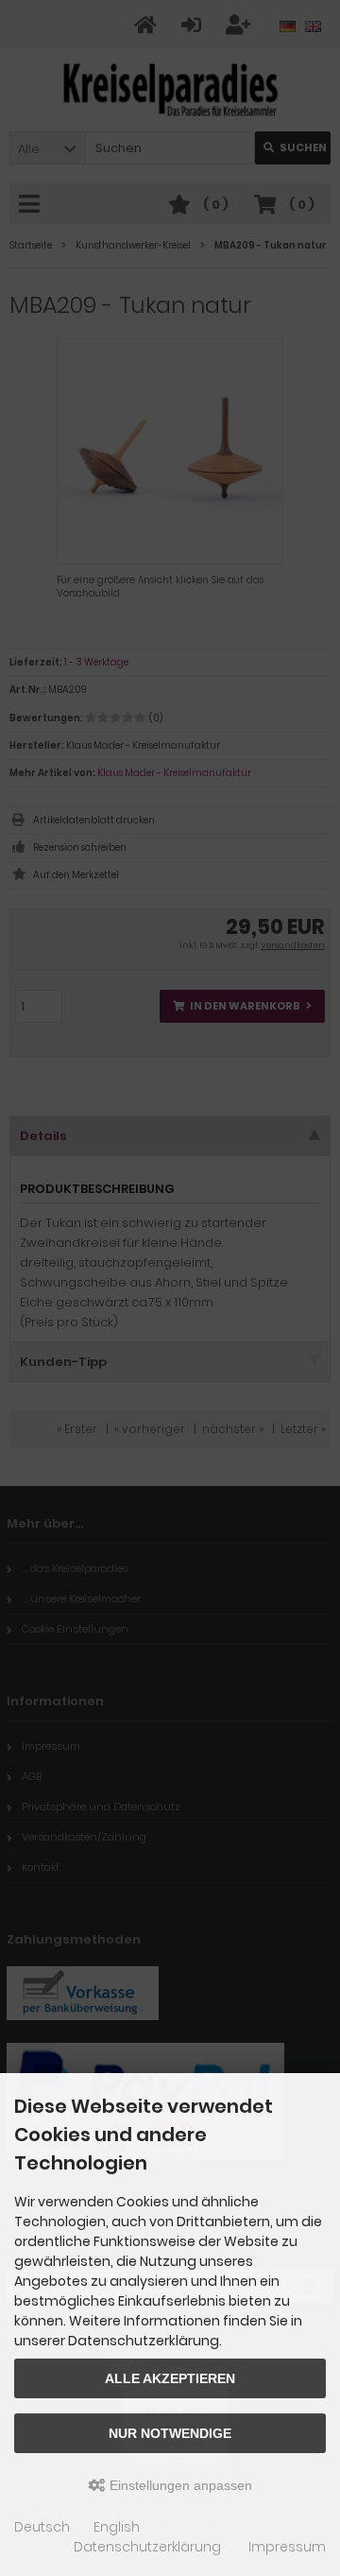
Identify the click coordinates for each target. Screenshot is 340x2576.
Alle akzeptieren (170, 2378)
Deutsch (42, 2527)
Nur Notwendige (170, 2433)
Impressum (287, 2547)
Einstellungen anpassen (179, 2485)
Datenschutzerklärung (147, 2547)
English (117, 2527)
